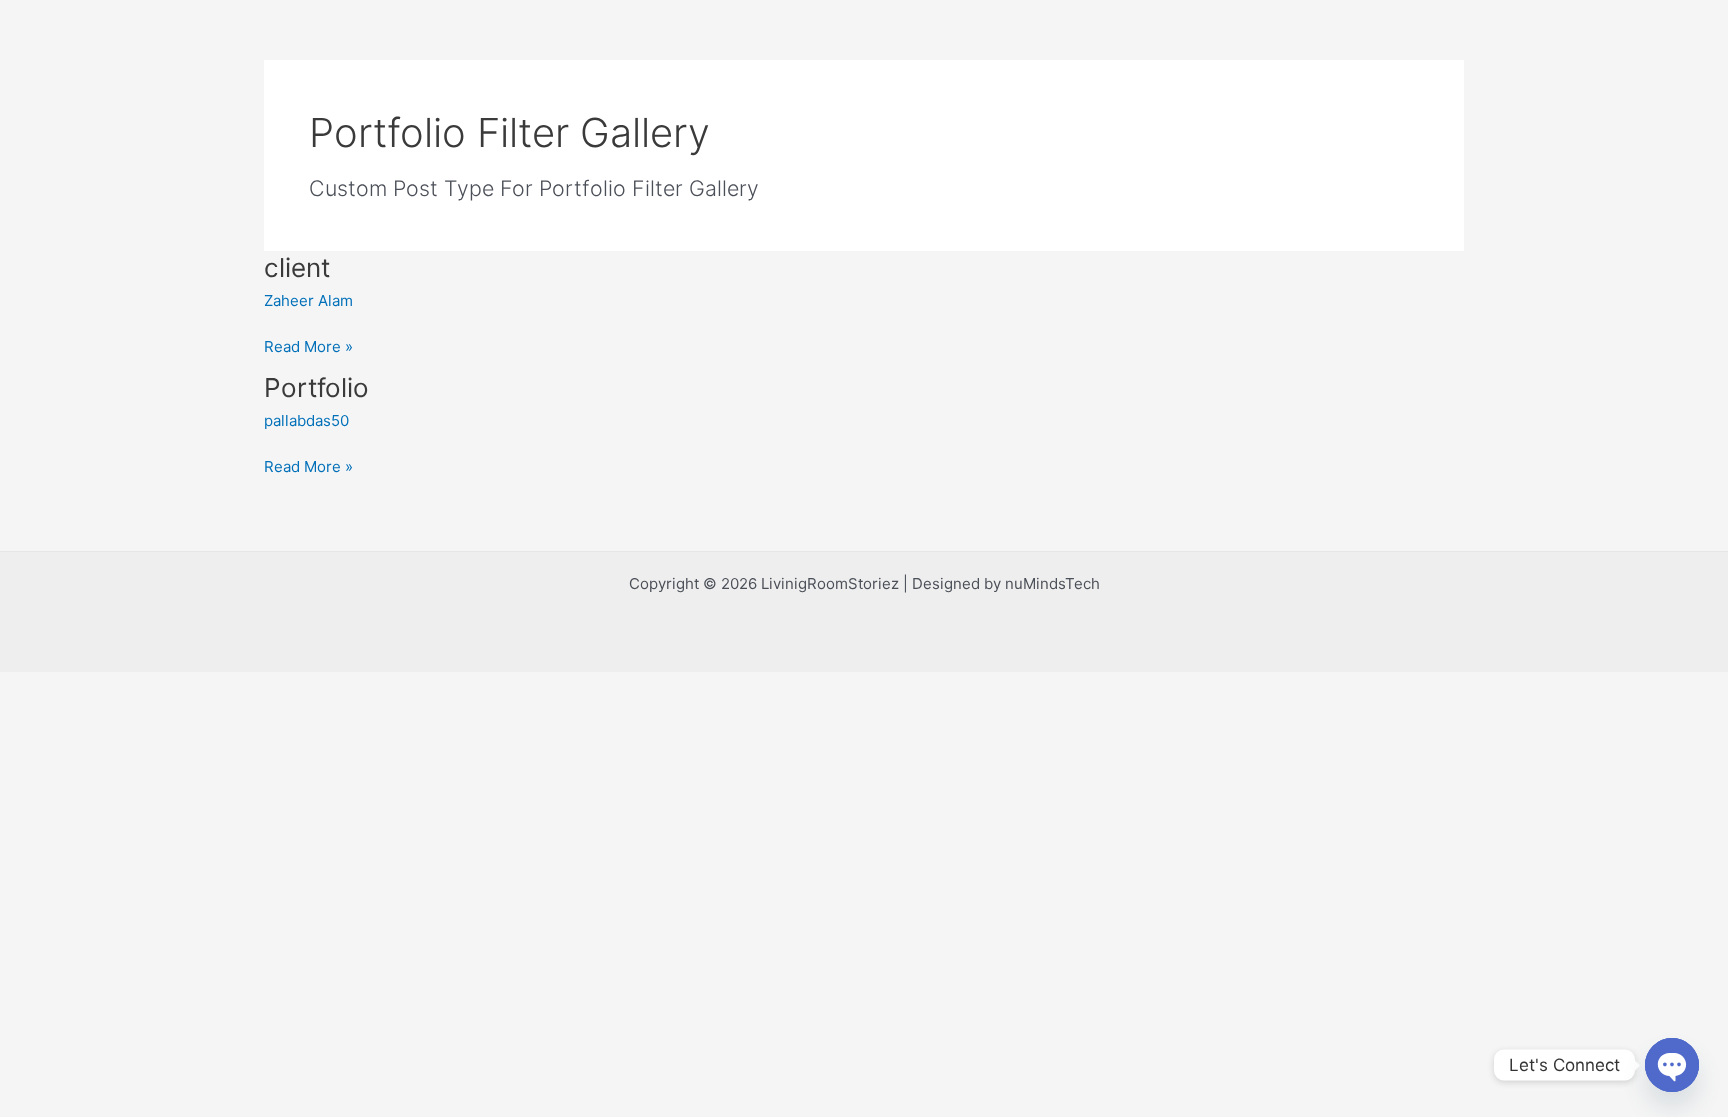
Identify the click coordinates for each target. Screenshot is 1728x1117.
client (297, 267)
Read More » (308, 345)
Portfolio (316, 387)
